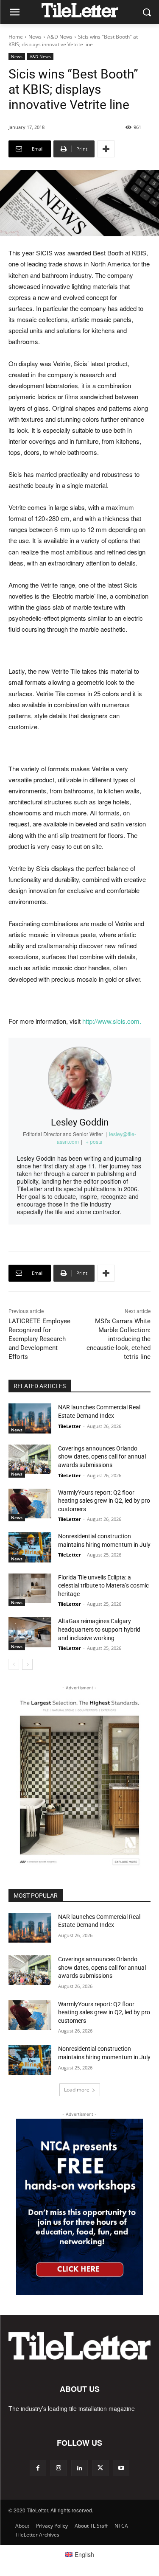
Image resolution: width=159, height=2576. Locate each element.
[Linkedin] (79, 2468)
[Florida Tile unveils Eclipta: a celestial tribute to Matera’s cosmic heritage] (30, 1588)
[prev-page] (14, 1664)
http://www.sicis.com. (112, 1021)
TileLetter (70, 1426)
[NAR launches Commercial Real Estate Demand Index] (30, 1418)
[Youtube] (121, 2468)
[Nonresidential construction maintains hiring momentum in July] (30, 1547)
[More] (106, 149)
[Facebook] (38, 2468)
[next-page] (27, 1664)
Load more (77, 2090)
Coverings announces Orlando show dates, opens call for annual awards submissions (102, 1457)
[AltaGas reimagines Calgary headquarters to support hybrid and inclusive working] (30, 1632)
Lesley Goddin (80, 1122)
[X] (100, 2468)
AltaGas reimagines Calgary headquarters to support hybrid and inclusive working (99, 1629)
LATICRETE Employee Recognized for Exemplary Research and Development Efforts (39, 1339)
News (35, 37)
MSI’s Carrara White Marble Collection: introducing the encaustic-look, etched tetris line (119, 1339)
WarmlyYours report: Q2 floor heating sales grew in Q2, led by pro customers (104, 1501)
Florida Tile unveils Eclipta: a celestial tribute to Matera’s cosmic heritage (103, 1586)
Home (16, 37)
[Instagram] (59, 2468)
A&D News (60, 37)
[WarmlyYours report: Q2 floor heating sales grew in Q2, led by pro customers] (30, 1504)
